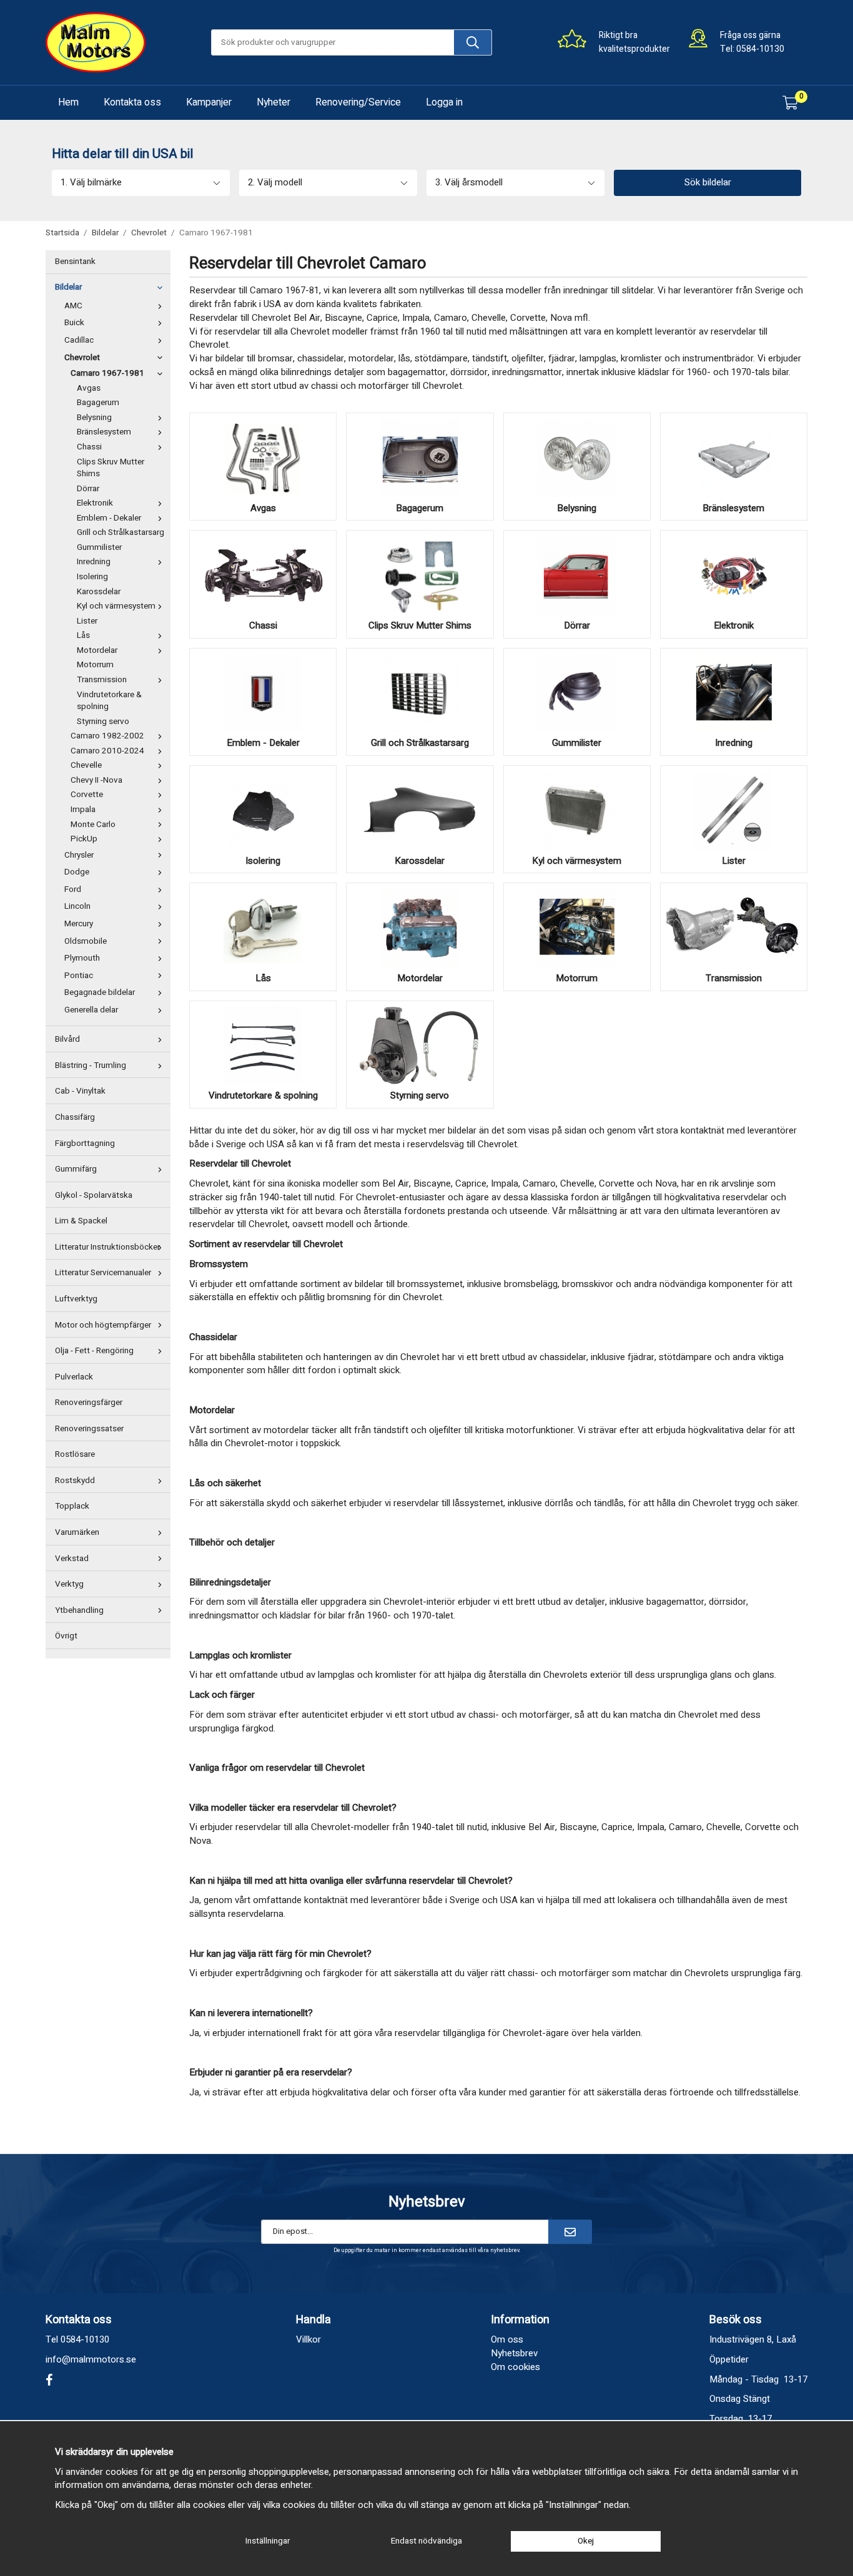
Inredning (94, 562)
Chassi (89, 447)
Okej (586, 2541)
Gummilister (99, 547)
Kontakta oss (132, 102)
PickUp (84, 839)
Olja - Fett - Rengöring (94, 1351)
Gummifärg (76, 1169)
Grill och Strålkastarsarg (121, 532)
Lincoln (77, 906)
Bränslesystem (104, 432)
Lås (83, 635)
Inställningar (268, 2541)
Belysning (94, 418)
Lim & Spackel (81, 1221)
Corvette (87, 795)
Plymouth (82, 958)
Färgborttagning (85, 1144)
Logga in (444, 102)
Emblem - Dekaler (109, 518)
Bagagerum (98, 403)
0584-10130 (760, 49)
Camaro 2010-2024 (107, 751)
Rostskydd (75, 1481)
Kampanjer (209, 102)
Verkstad (72, 1559)
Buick (74, 323)
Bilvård (67, 1039)
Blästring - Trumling (91, 1065)
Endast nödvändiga (426, 2541)
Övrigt (66, 1636)
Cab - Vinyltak (80, 1091)
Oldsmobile (86, 941)
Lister (87, 621)
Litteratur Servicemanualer (103, 1273)
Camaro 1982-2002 (107, 736)
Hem (68, 102)
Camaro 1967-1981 (107, 373)
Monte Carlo (93, 825)
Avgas (89, 388)
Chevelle (86, 765)
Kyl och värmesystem (116, 606)
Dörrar (88, 489)
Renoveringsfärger (89, 1403)
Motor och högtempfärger (103, 1325)
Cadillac (79, 340)
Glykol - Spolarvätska (94, 1195)
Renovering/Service (358, 102)
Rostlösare (75, 1454)
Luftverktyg (76, 1299)
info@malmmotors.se (91, 2359)
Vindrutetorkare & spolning (109, 701)
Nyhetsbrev (514, 2353)
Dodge (77, 872)
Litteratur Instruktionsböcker (107, 1247)
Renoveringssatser (89, 1429)
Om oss (507, 2339)
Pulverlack (74, 1377)
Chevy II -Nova (96, 780)
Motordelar (97, 650)
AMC (73, 306)
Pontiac (79, 976)
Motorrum (95, 665)
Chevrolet (82, 358)
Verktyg (69, 1584)
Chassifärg (75, 1117)
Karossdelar (99, 592)
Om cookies (515, 2367)
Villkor (308, 2339)
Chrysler (79, 855)
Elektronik (95, 503)
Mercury (79, 924)
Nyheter (274, 102)
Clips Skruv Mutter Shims (111, 468)
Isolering (92, 577)
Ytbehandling (79, 1610)
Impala (83, 810)
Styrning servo (103, 722)
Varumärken (77, 1532)
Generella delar (91, 1010)
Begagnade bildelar (100, 992)
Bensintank (75, 262)
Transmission (102, 680)
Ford (73, 889)
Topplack (72, 1506)
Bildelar (68, 287)
